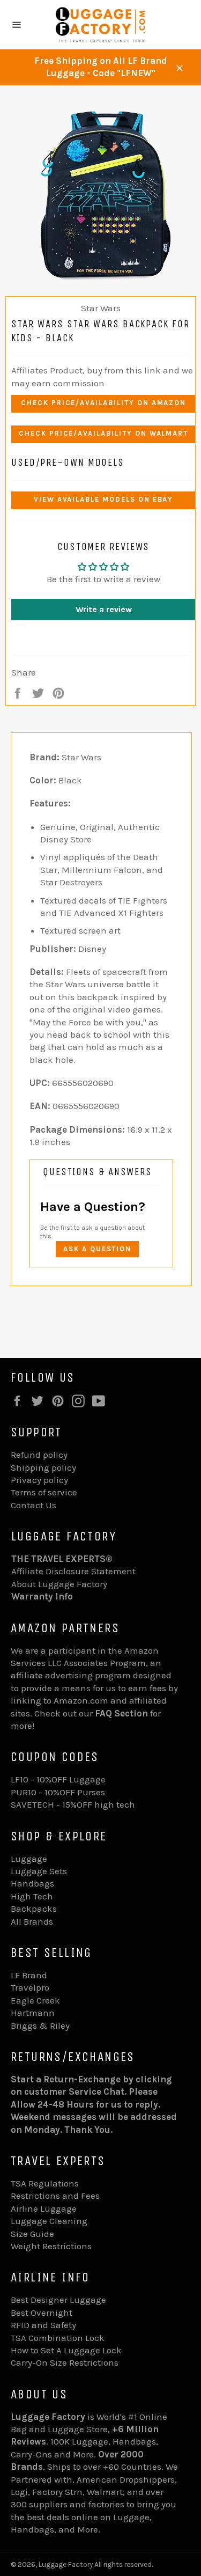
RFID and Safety (43, 2325)
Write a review (104, 609)
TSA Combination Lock (58, 2338)
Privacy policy (39, 1480)
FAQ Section (121, 1713)
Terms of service (44, 1492)
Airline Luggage (44, 2208)
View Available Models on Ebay (104, 499)
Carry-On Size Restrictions (65, 2362)
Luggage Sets (39, 1871)
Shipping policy (43, 1467)
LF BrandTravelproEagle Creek (35, 1988)
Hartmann (33, 2013)
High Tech (32, 1896)
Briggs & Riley (40, 2025)
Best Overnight (42, 2313)
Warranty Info (42, 1596)
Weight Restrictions (51, 2246)
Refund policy (39, 1455)
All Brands (32, 1921)
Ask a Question (97, 1249)
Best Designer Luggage (58, 2300)
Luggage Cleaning (49, 2221)
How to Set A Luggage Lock (66, 2350)
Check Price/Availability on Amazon (103, 403)
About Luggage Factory (59, 1584)
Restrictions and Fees (55, 2196)
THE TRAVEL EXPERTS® (62, 1559)
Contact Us (33, 1505)
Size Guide (32, 2234)
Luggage (29, 1859)
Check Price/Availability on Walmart (103, 433)
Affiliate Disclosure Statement (73, 1571)
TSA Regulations (45, 2183)
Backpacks (34, 1909)
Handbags (32, 1883)
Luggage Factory (66, 2564)
